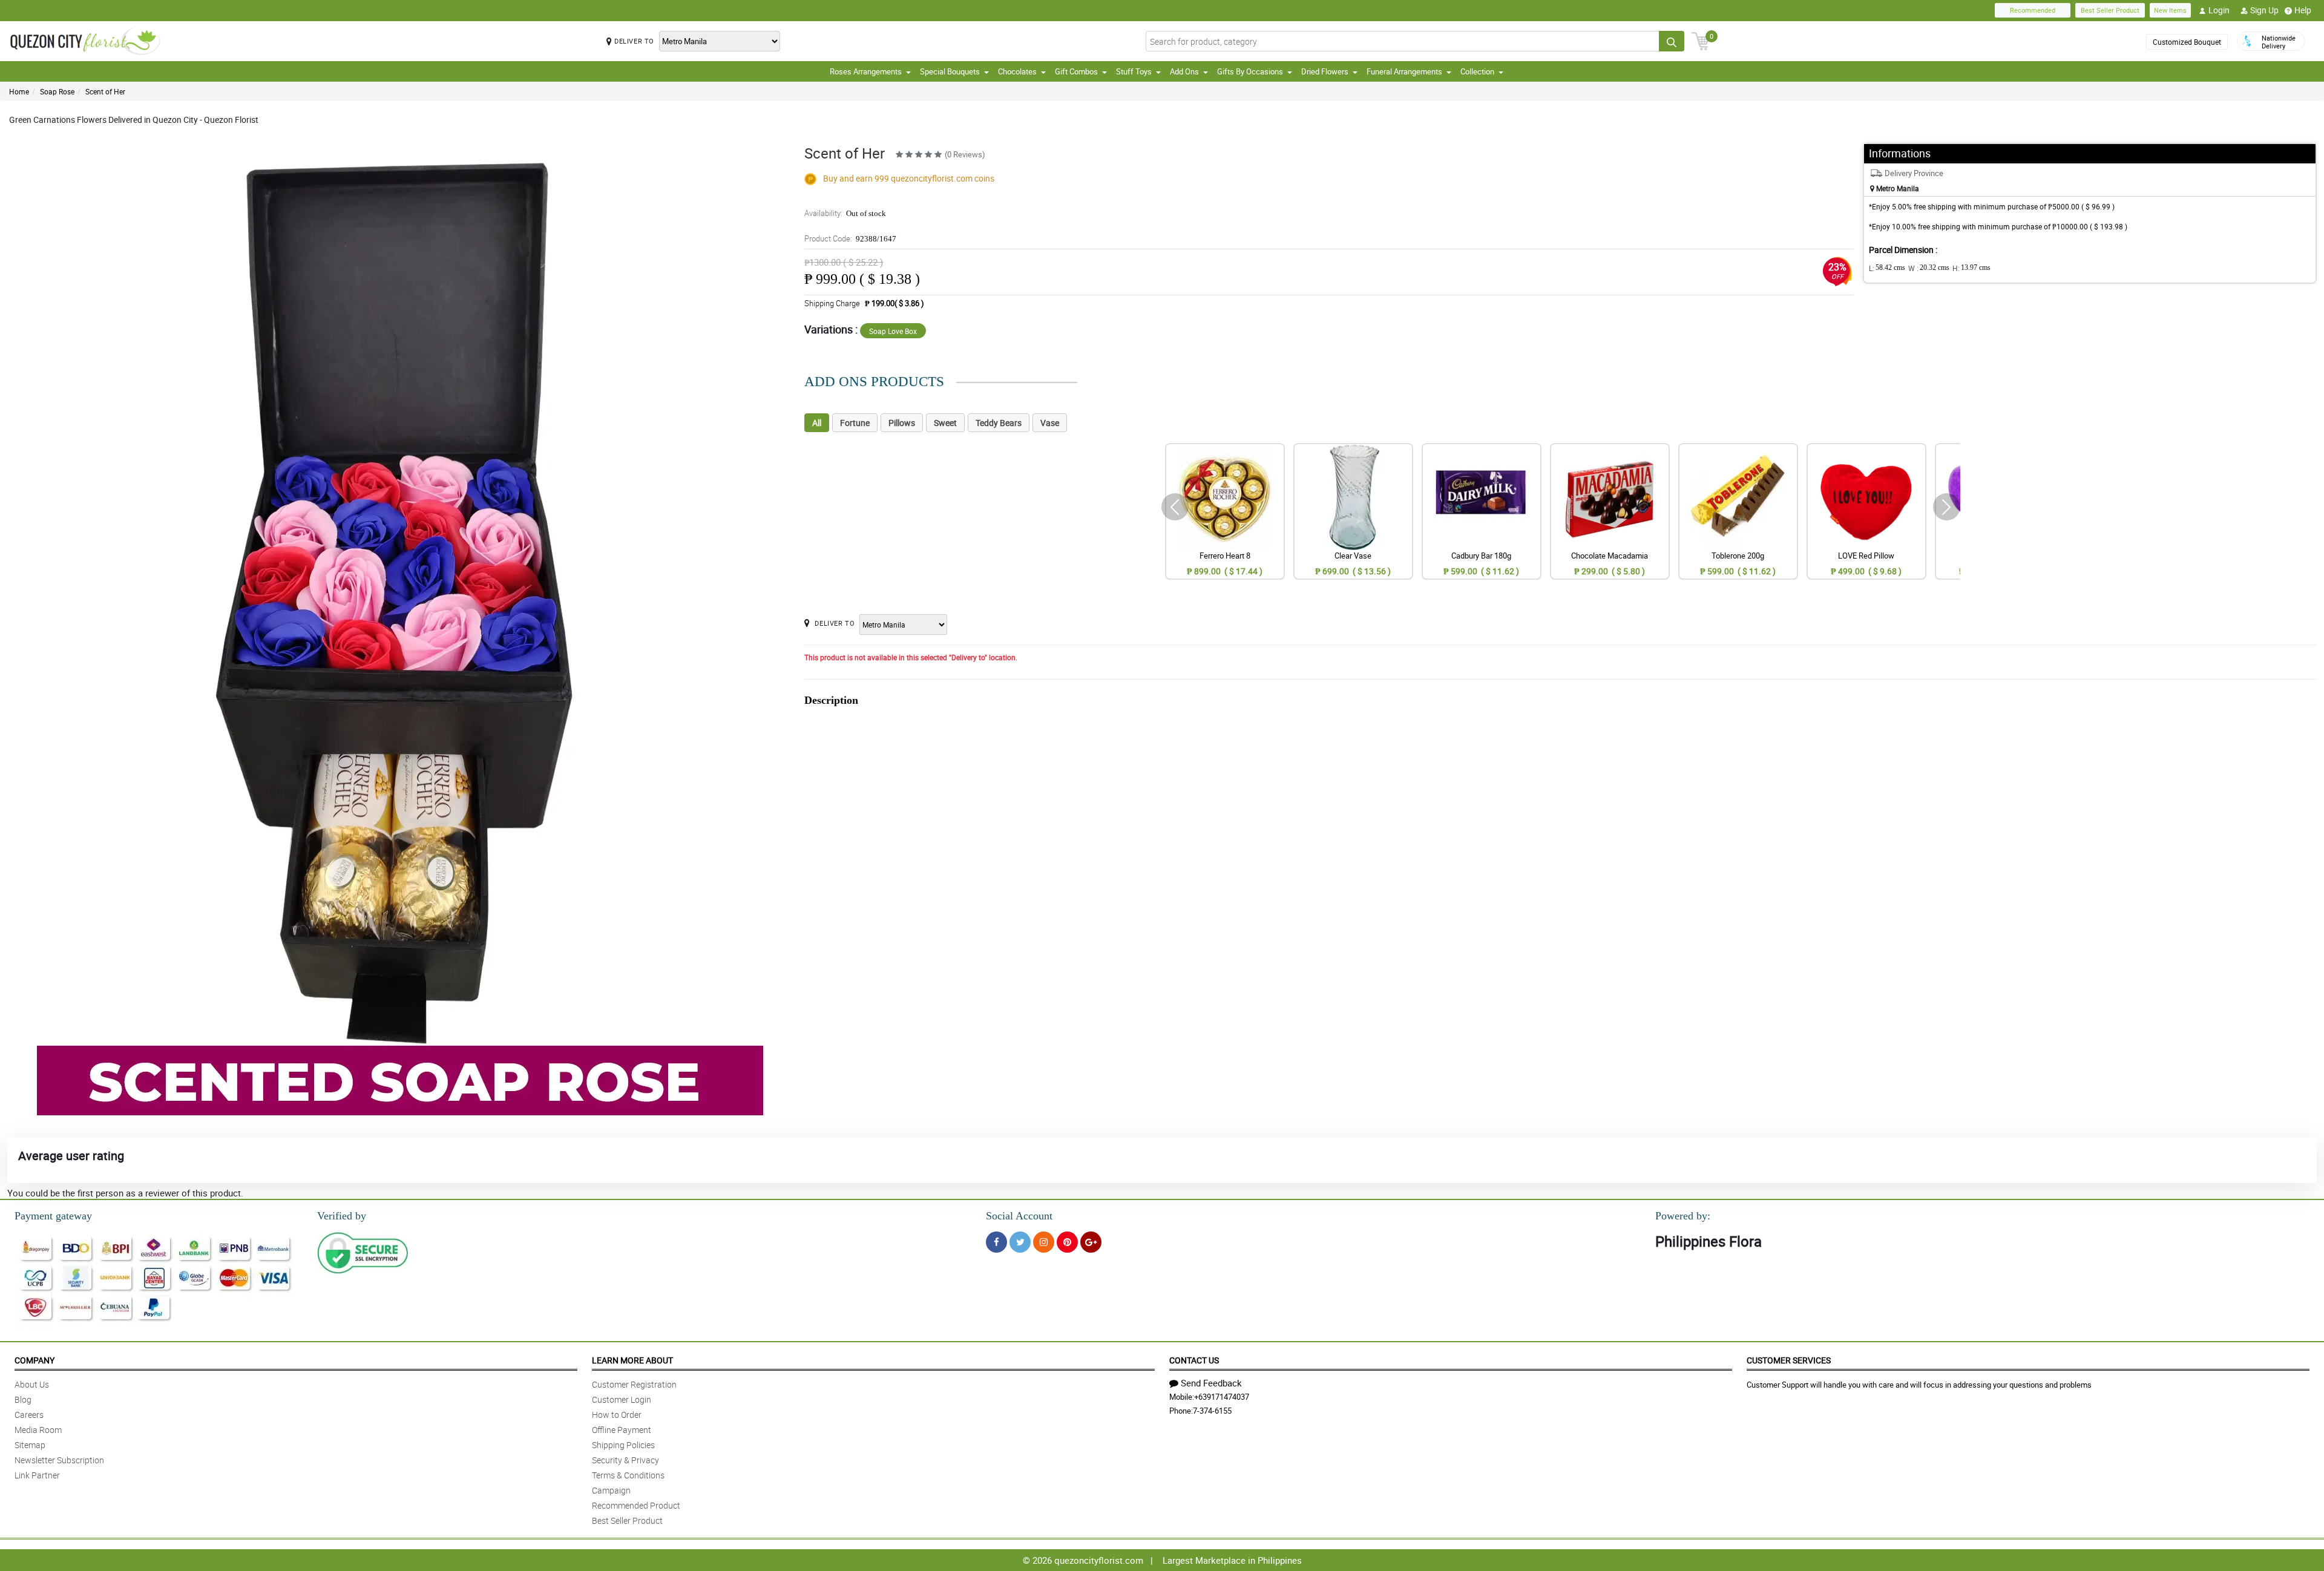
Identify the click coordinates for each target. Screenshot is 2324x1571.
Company (34, 1360)
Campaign (611, 1490)
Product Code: (850, 238)
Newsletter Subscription (59, 1460)
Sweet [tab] (945, 423)
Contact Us (1194, 1360)
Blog (23, 1399)
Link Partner (37, 1475)
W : (1929, 268)
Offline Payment (622, 1430)
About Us (32, 1384)
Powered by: (1683, 1216)
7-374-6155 (1212, 1411)
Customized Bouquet (2187, 42)
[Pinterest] (1067, 1242)
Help (2303, 10)
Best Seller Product (2110, 10)
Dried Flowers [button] (1325, 71)
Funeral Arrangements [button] (1404, 71)
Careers (29, 1415)
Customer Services (1789, 1360)
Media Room (38, 1430)
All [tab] (817, 423)
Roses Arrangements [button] (866, 71)
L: (1887, 268)
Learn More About (632, 1360)
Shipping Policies (623, 1445)
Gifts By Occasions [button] (1250, 71)
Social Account (1019, 1216)
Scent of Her (105, 91)
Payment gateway (53, 1216)
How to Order (617, 1415)
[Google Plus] (1091, 1242)
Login (2219, 10)
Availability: (845, 213)
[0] (1701, 40)
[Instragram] (1044, 1242)
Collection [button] (1477, 71)
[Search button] (1672, 41)
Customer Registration (634, 1384)
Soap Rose (57, 91)
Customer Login (622, 1399)
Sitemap (30, 1445)
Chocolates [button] (1017, 71)
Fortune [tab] (855, 423)
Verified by (342, 1216)
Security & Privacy (625, 1460)
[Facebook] (996, 1242)
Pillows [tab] (902, 423)
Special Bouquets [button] (950, 71)
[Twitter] (1020, 1242)
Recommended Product (636, 1505)
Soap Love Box (893, 331)
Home (19, 91)
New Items (2170, 10)
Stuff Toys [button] (1134, 71)
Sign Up (2264, 10)
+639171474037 (1222, 1397)
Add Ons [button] (1184, 71)
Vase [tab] (1050, 423)
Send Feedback (1211, 1383)
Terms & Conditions (628, 1475)
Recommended (2033, 10)
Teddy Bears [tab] (999, 423)
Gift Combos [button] (1076, 71)
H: (1971, 268)
